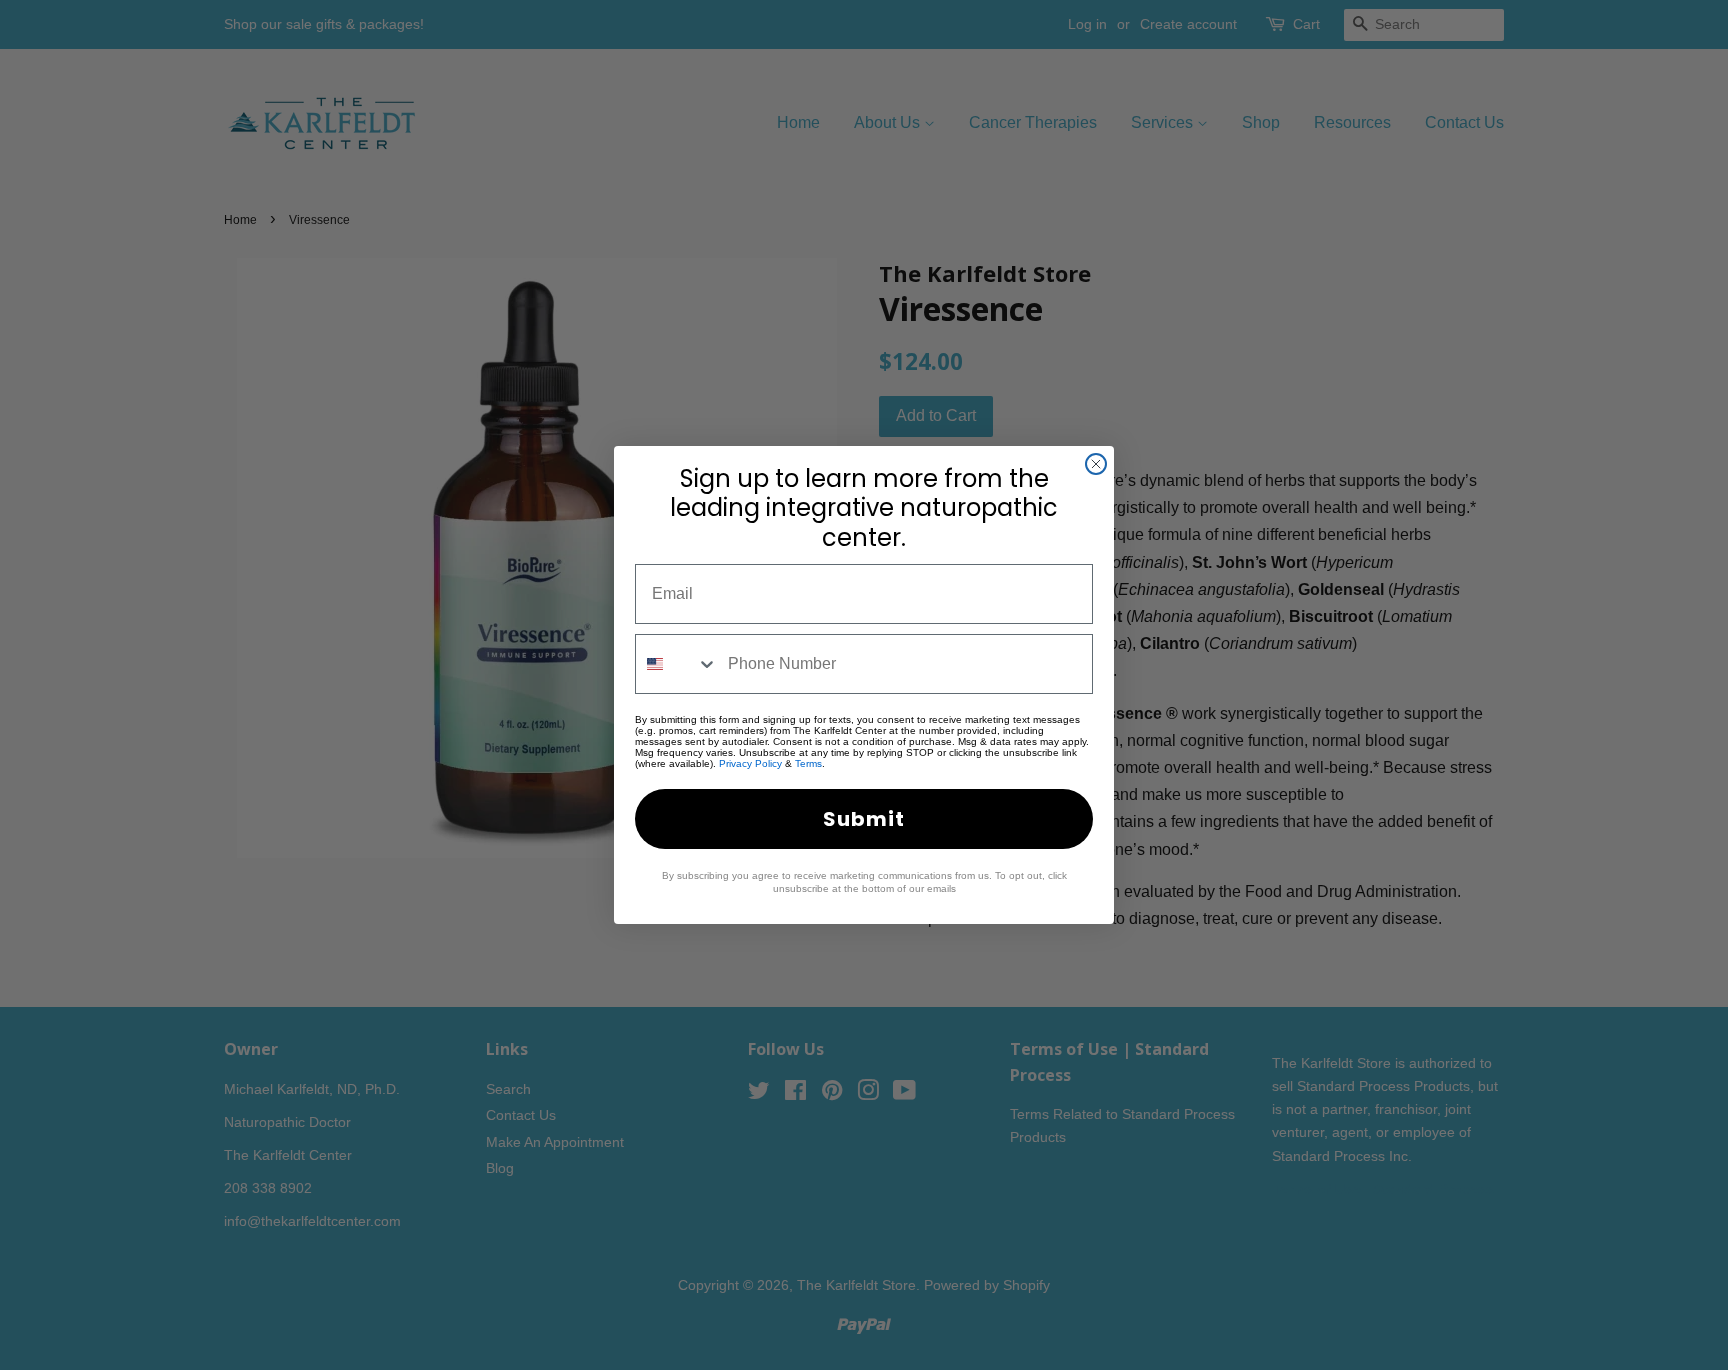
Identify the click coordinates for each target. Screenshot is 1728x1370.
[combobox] (677, 664)
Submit (864, 819)
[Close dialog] (1096, 464)
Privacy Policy (750, 763)
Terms (808, 763)
